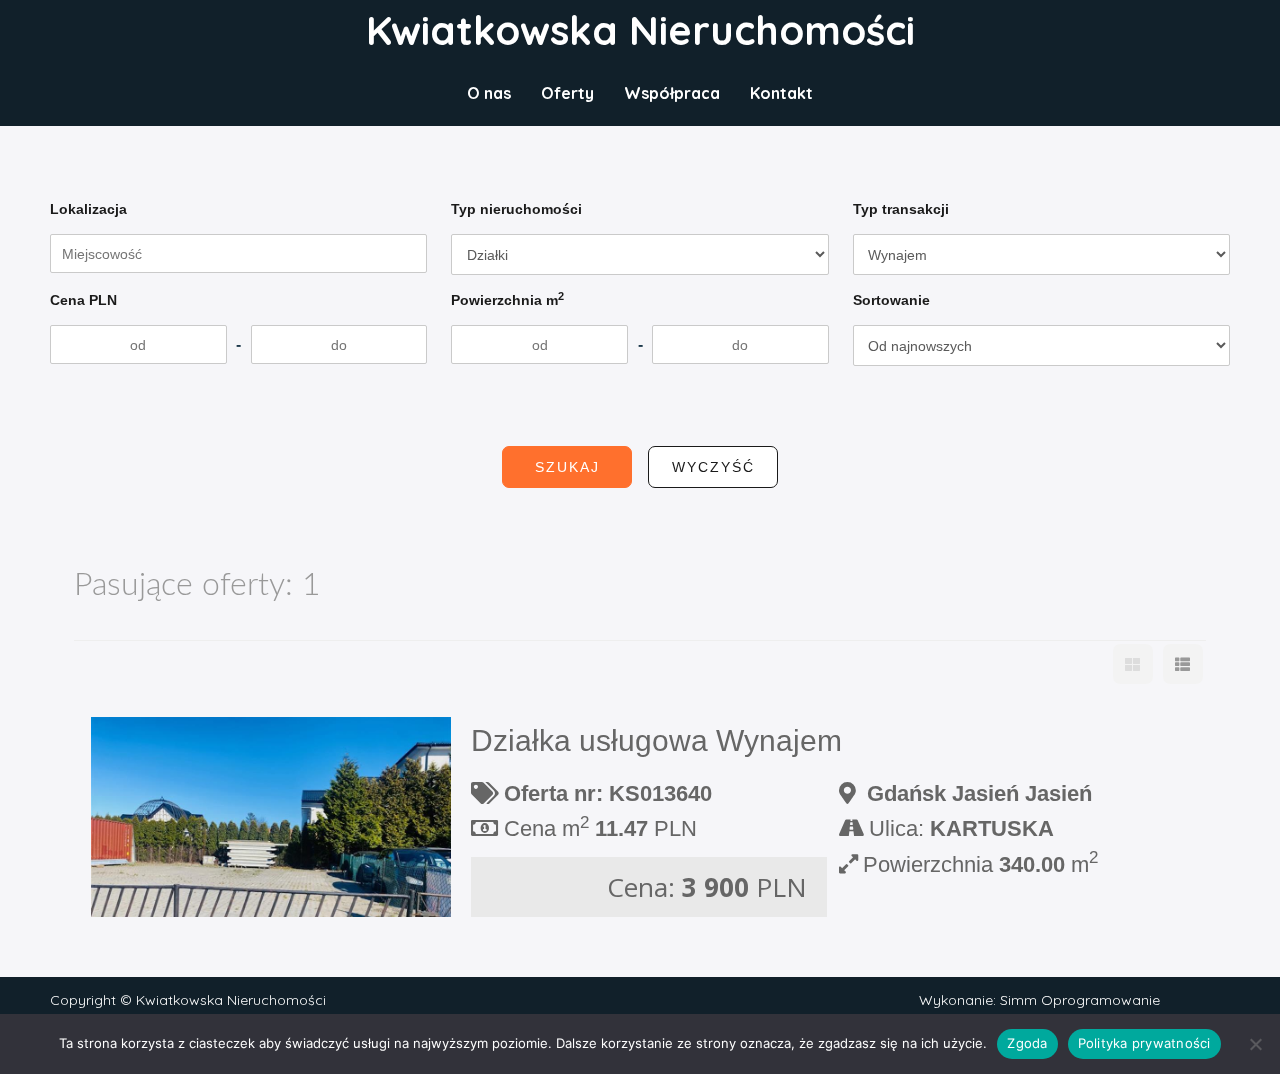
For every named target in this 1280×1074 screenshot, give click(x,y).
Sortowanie (891, 300)
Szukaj (567, 467)
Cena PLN (83, 300)
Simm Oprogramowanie (1080, 1000)
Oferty (567, 93)
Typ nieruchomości (516, 209)
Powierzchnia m (507, 299)
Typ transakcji (901, 209)
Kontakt (781, 93)
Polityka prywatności (1144, 1043)
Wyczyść (713, 467)
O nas (489, 93)
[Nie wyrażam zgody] (1255, 1044)
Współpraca (672, 93)
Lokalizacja (88, 209)
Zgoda (1027, 1043)
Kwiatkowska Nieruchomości (640, 30)
